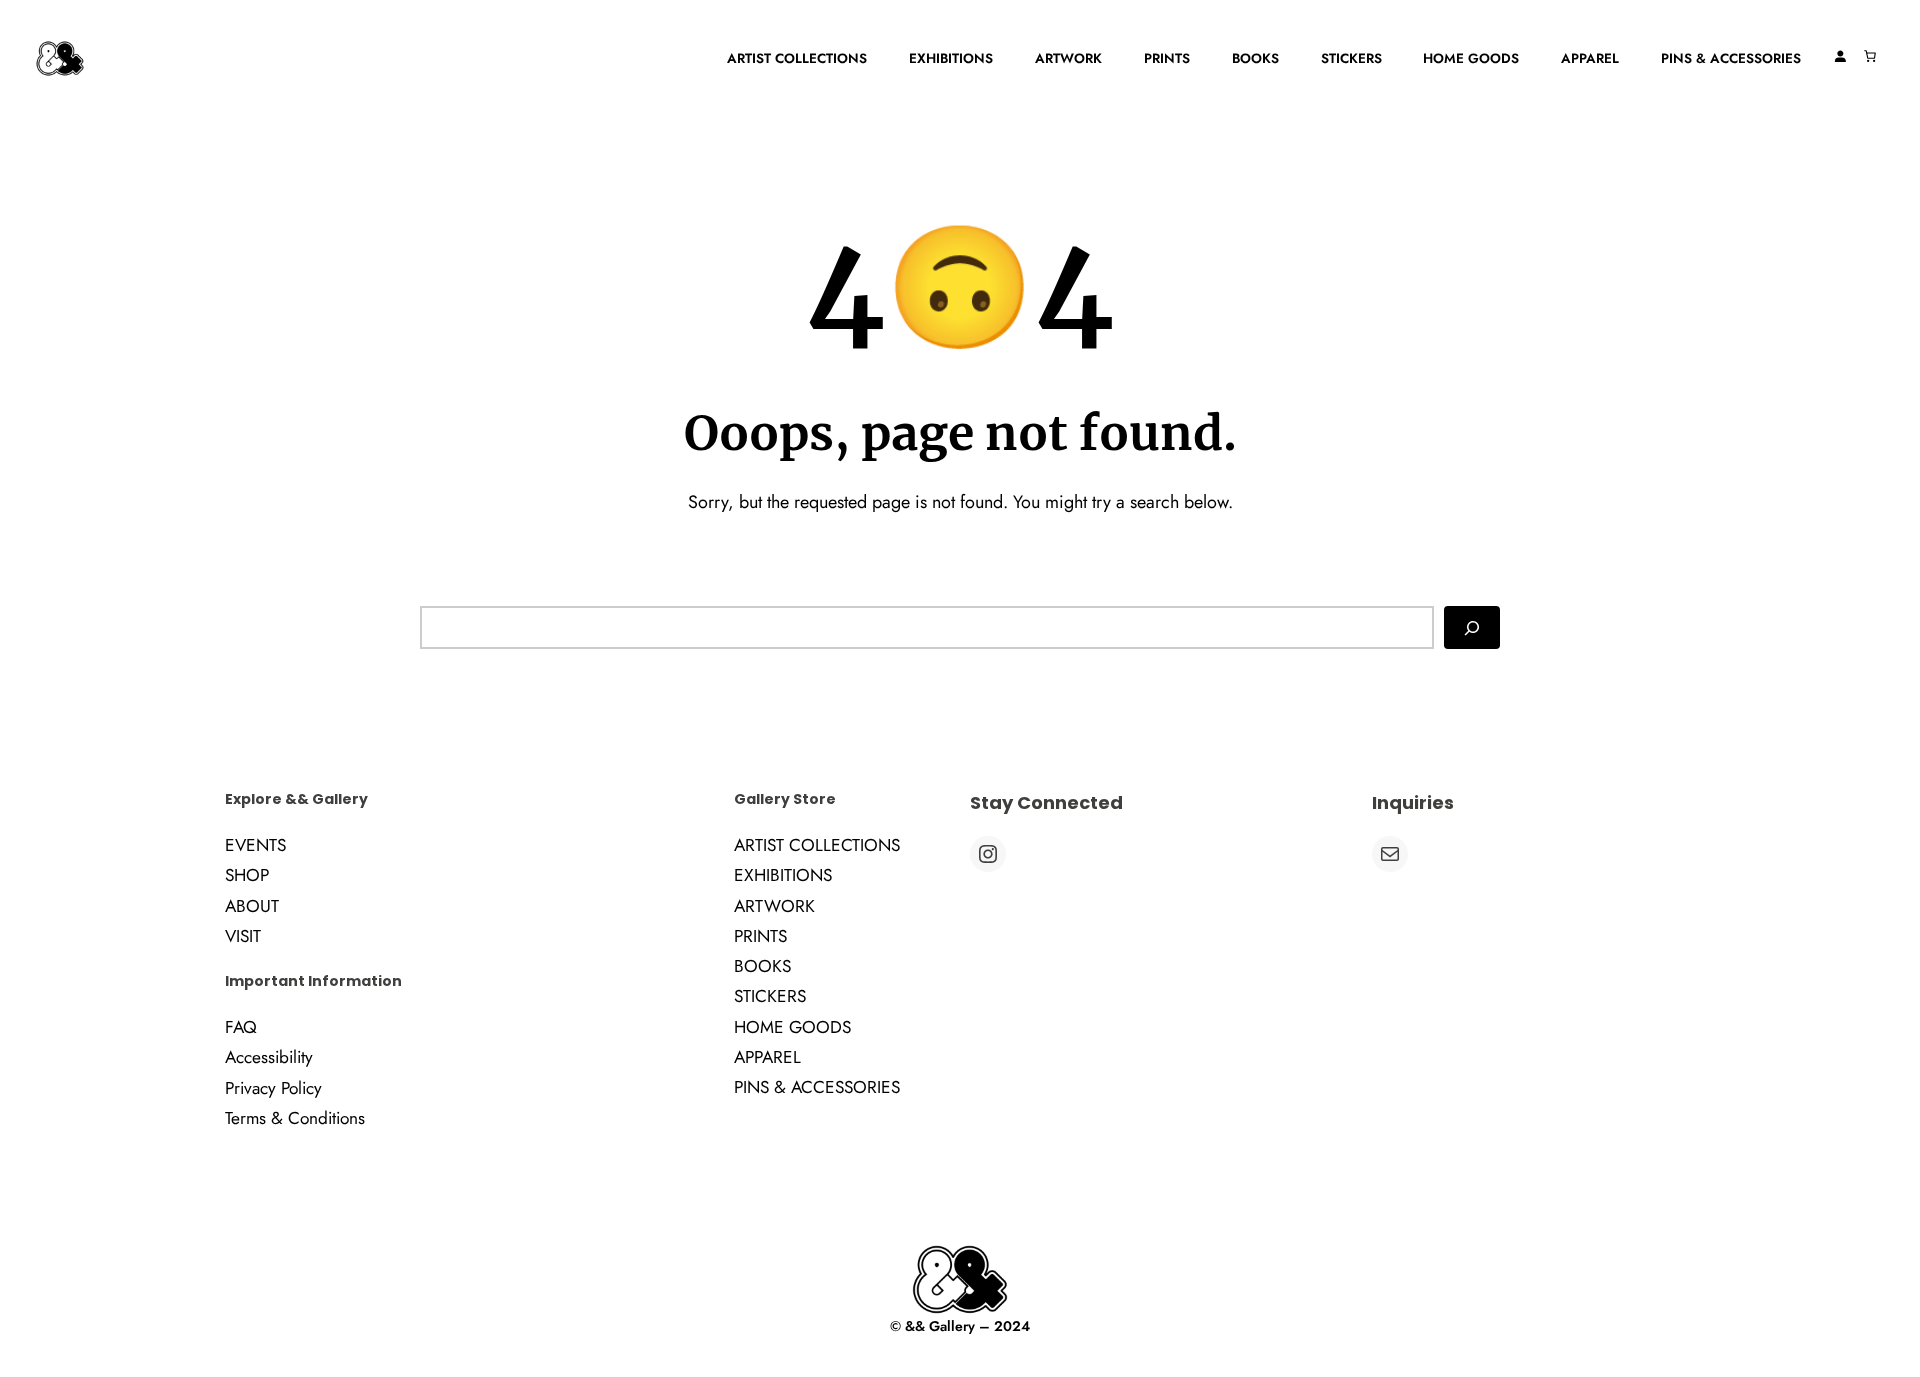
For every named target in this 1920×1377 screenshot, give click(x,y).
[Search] (1472, 627)
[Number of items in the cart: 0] (1870, 56)
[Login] (1840, 56)
